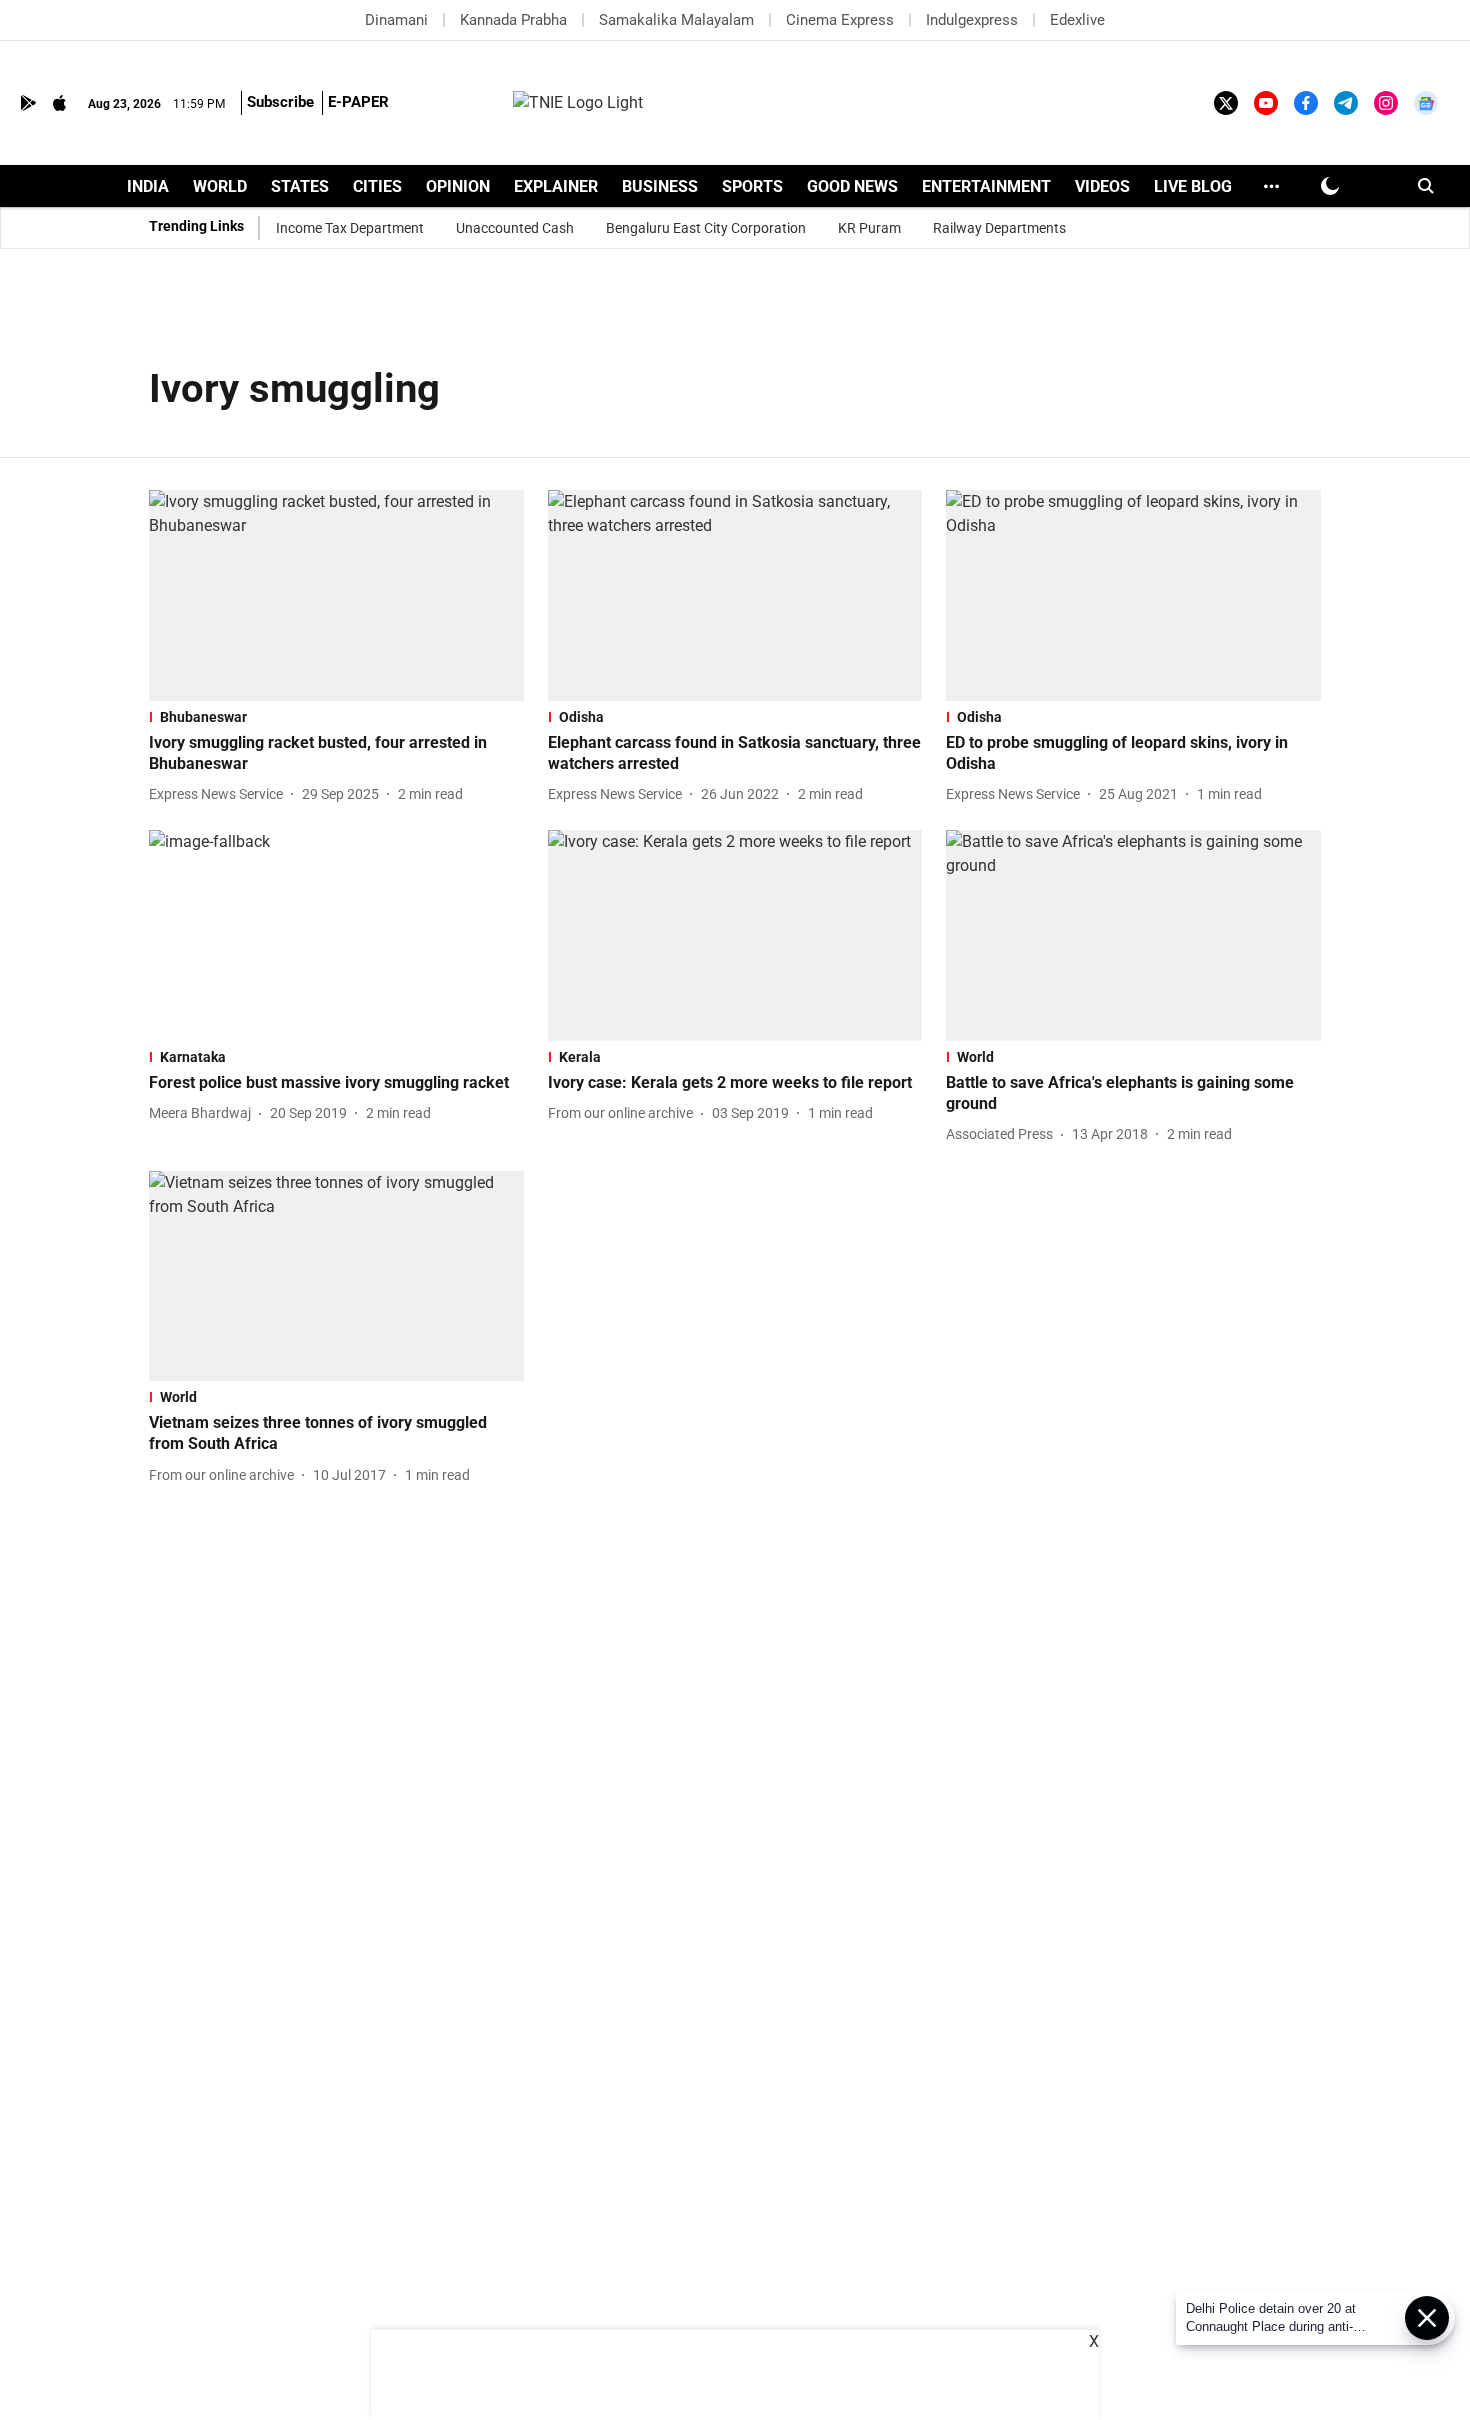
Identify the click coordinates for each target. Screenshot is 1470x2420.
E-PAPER (358, 102)
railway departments (999, 228)
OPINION (458, 186)
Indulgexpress (972, 20)
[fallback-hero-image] (336, 595)
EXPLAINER (556, 186)
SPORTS (752, 186)
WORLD (220, 186)
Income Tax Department (350, 228)
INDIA (148, 186)
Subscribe (280, 102)
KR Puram (869, 228)
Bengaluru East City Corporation (706, 228)
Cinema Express (840, 20)
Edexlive (1077, 20)
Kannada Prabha (513, 20)
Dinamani (396, 20)
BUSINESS (660, 186)
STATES (300, 186)
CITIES (377, 186)
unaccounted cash (515, 228)
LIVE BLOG (1193, 186)
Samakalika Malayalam (676, 20)
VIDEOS (1102, 186)
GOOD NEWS (852, 186)
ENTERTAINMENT (986, 186)
